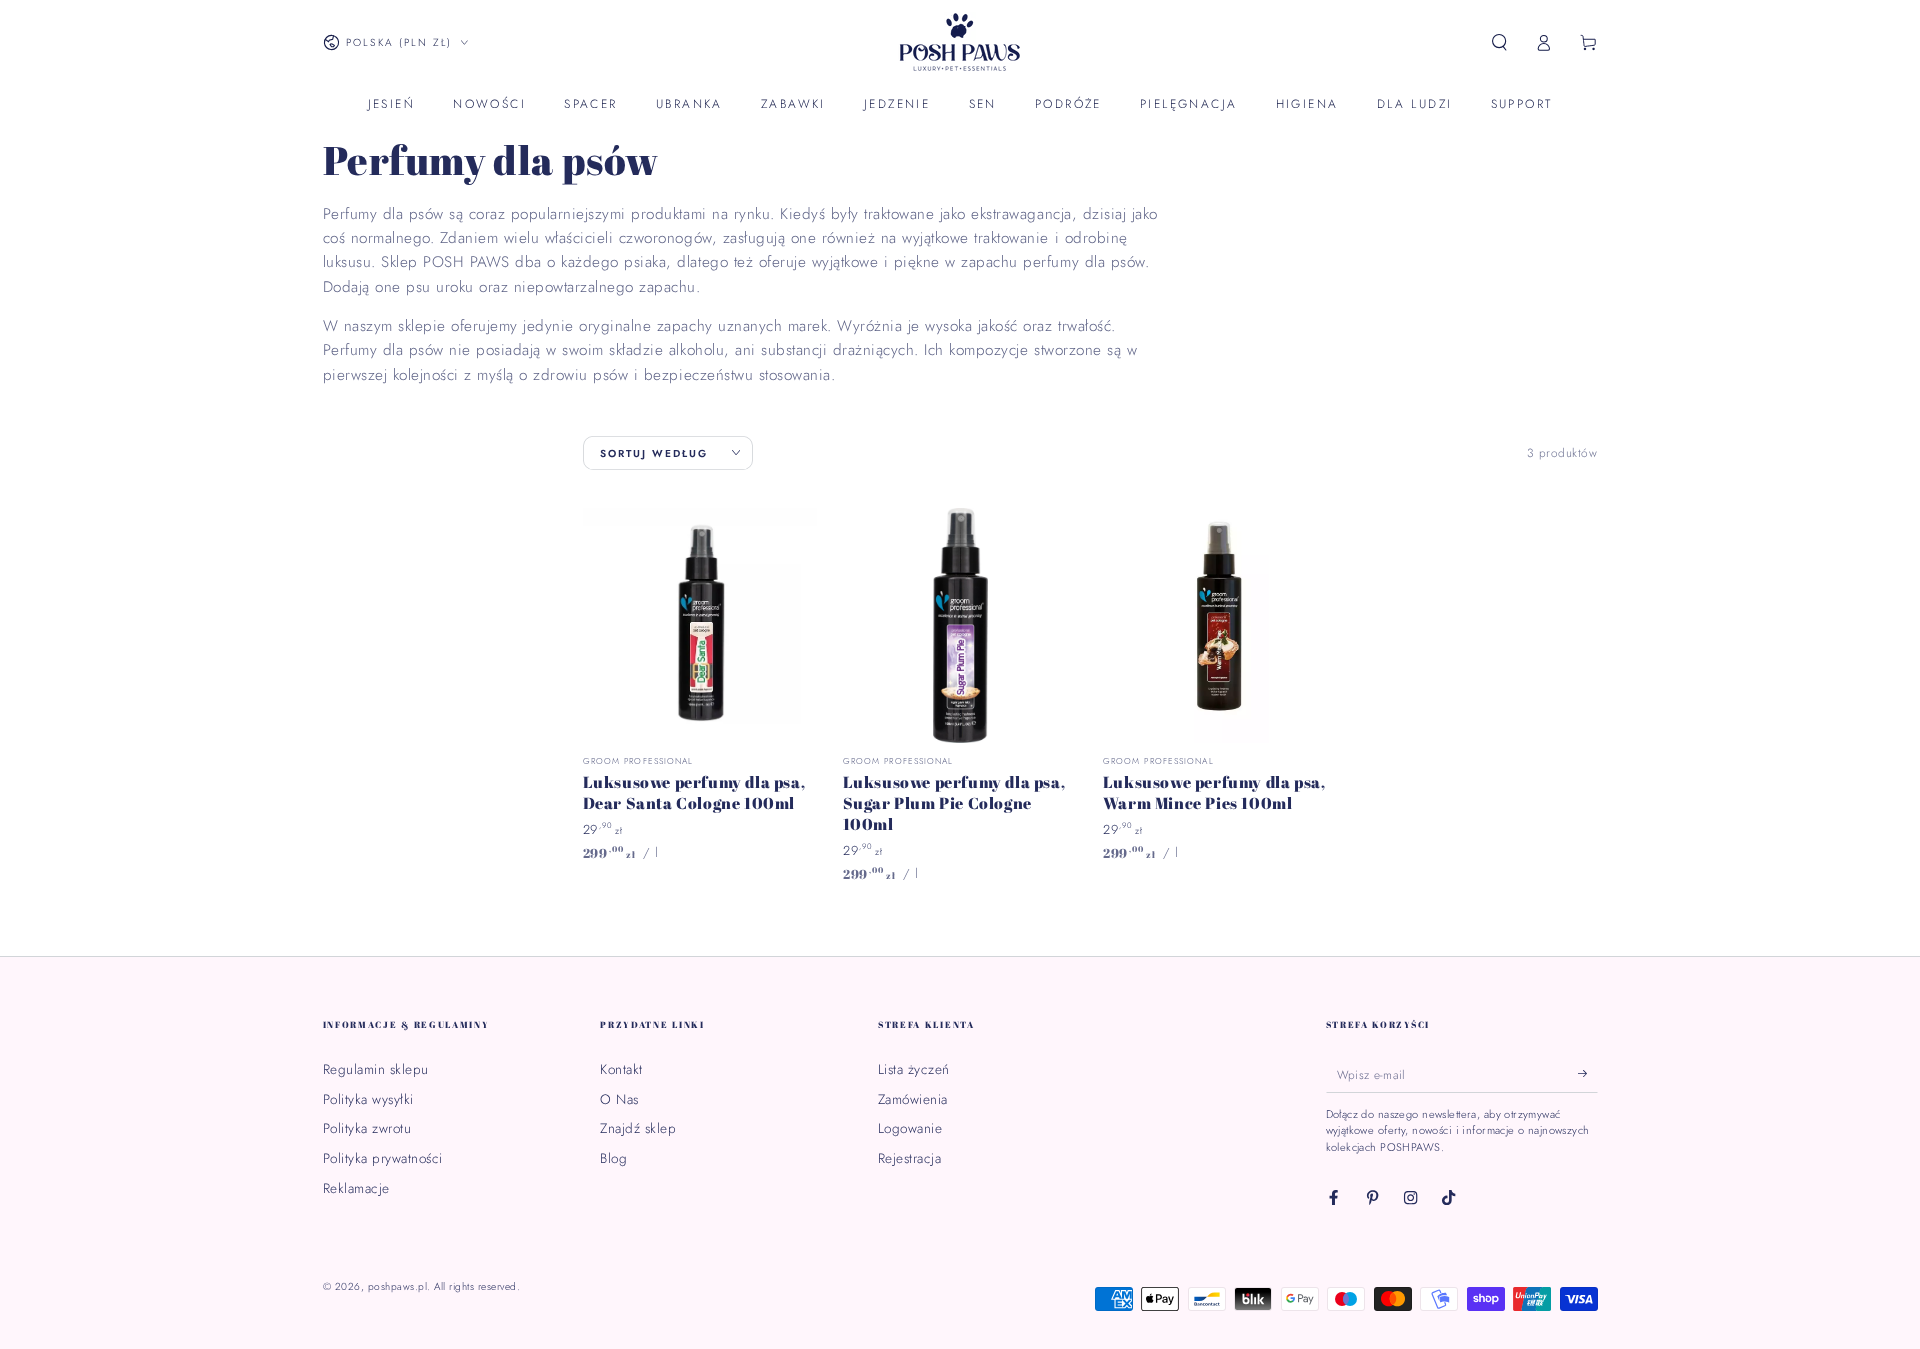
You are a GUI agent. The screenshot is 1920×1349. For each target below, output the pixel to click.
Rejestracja (910, 1158)
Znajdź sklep (638, 1128)
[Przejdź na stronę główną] (960, 43)
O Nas (619, 1099)
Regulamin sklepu (376, 1069)
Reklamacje (356, 1188)
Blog (613, 1158)
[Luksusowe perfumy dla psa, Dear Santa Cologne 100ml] (700, 625)
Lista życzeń (914, 1069)
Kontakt (621, 1069)
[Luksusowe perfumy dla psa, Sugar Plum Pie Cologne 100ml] (960, 625)
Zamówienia (913, 1099)
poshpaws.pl (398, 1286)
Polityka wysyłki (368, 1099)
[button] (1500, 42)
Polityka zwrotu (367, 1128)
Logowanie (910, 1128)
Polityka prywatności (383, 1158)
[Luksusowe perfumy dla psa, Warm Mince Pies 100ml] (1220, 625)
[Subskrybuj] (1588, 1073)
